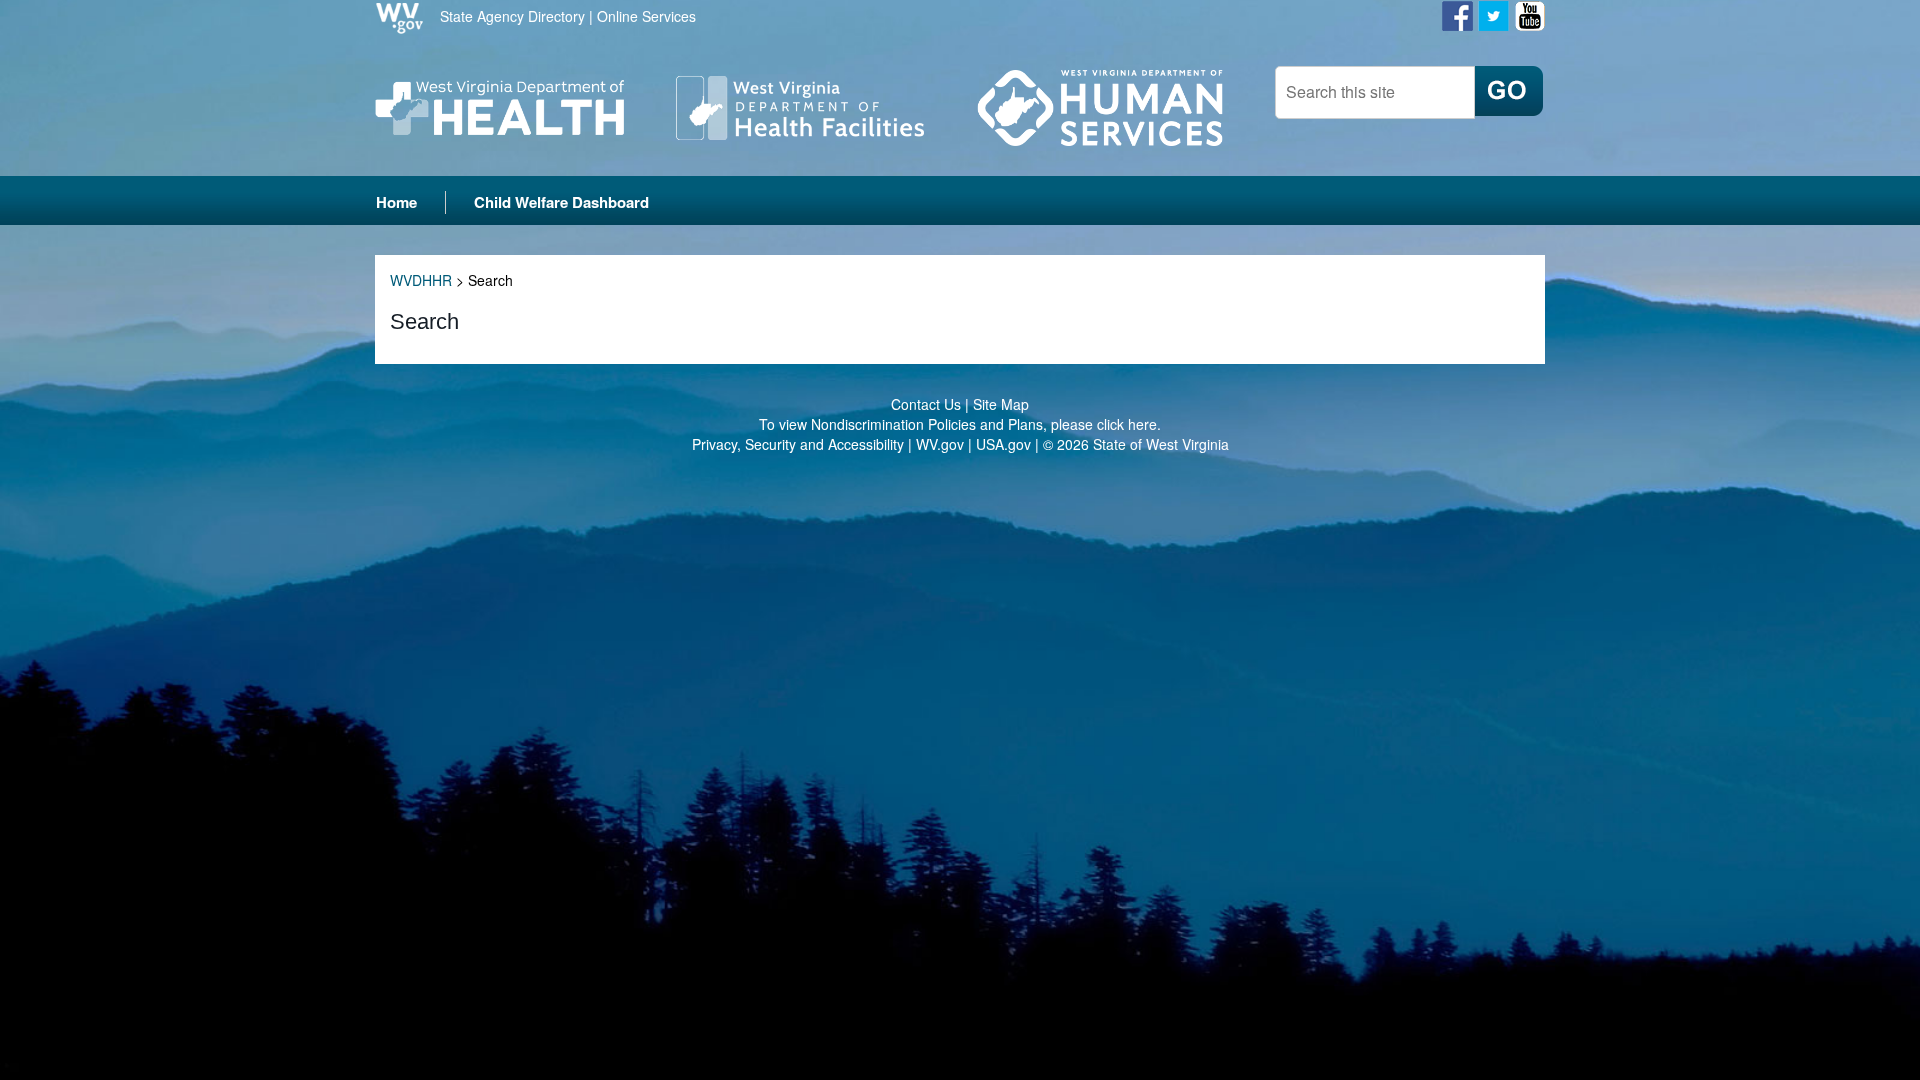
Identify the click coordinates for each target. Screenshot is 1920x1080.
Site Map (1001, 404)
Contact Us (926, 404)
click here (1127, 424)
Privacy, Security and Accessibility (798, 444)
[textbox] (1375, 92)
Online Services (646, 16)
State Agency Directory (512, 16)
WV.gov (940, 444)
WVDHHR (421, 280)
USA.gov (1003, 444)
